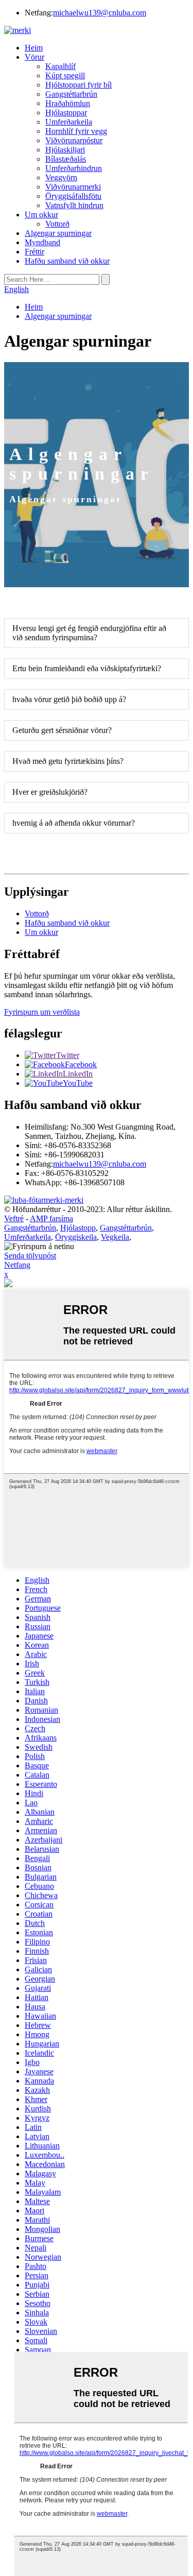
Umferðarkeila (69, 122)
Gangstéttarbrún (71, 94)
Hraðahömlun (68, 103)
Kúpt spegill (65, 75)
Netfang (17, 1265)
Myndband (42, 242)
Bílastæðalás (66, 159)
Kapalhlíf (60, 66)
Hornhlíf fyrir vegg (76, 131)
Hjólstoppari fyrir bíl (78, 85)
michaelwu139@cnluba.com (100, 13)
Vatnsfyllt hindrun (74, 205)
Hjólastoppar (66, 113)
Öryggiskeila (76, 1237)
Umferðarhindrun (74, 168)
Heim (34, 48)
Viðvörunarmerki (73, 187)
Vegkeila (115, 1237)
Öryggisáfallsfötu (73, 196)
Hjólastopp (78, 1228)
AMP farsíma (51, 1218)
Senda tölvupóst (30, 1256)
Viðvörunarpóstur (74, 140)
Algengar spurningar (58, 233)
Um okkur (41, 215)
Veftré (14, 1218)
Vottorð (57, 224)
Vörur (34, 57)
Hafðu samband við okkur (67, 261)
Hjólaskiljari (65, 150)
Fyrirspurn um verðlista (42, 1012)
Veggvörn (61, 177)
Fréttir (34, 252)
